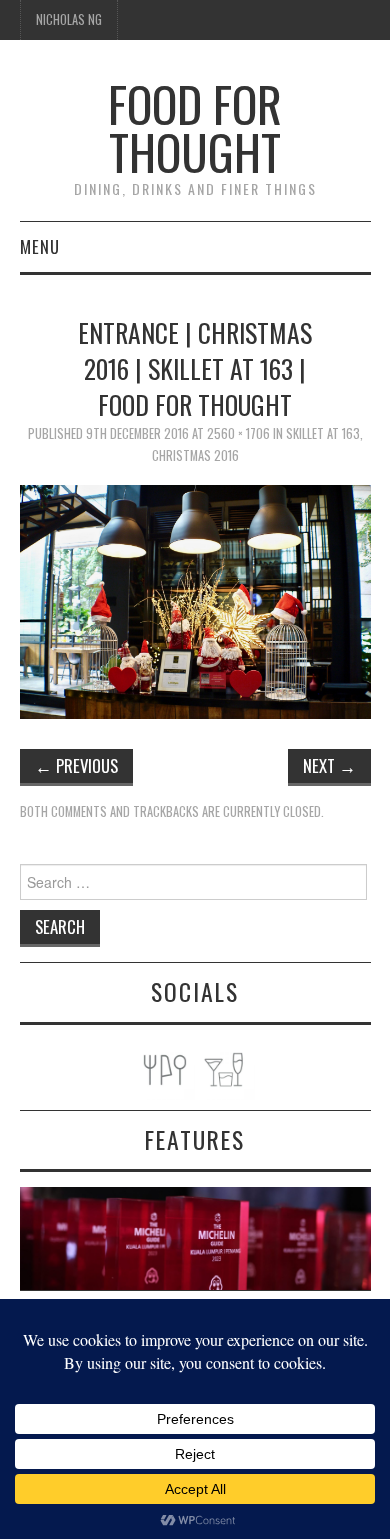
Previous (76, 765)
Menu (40, 246)
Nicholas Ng (69, 19)
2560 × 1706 (238, 433)
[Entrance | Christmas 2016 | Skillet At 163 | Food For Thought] (195, 600)
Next (329, 765)
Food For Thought (195, 127)
